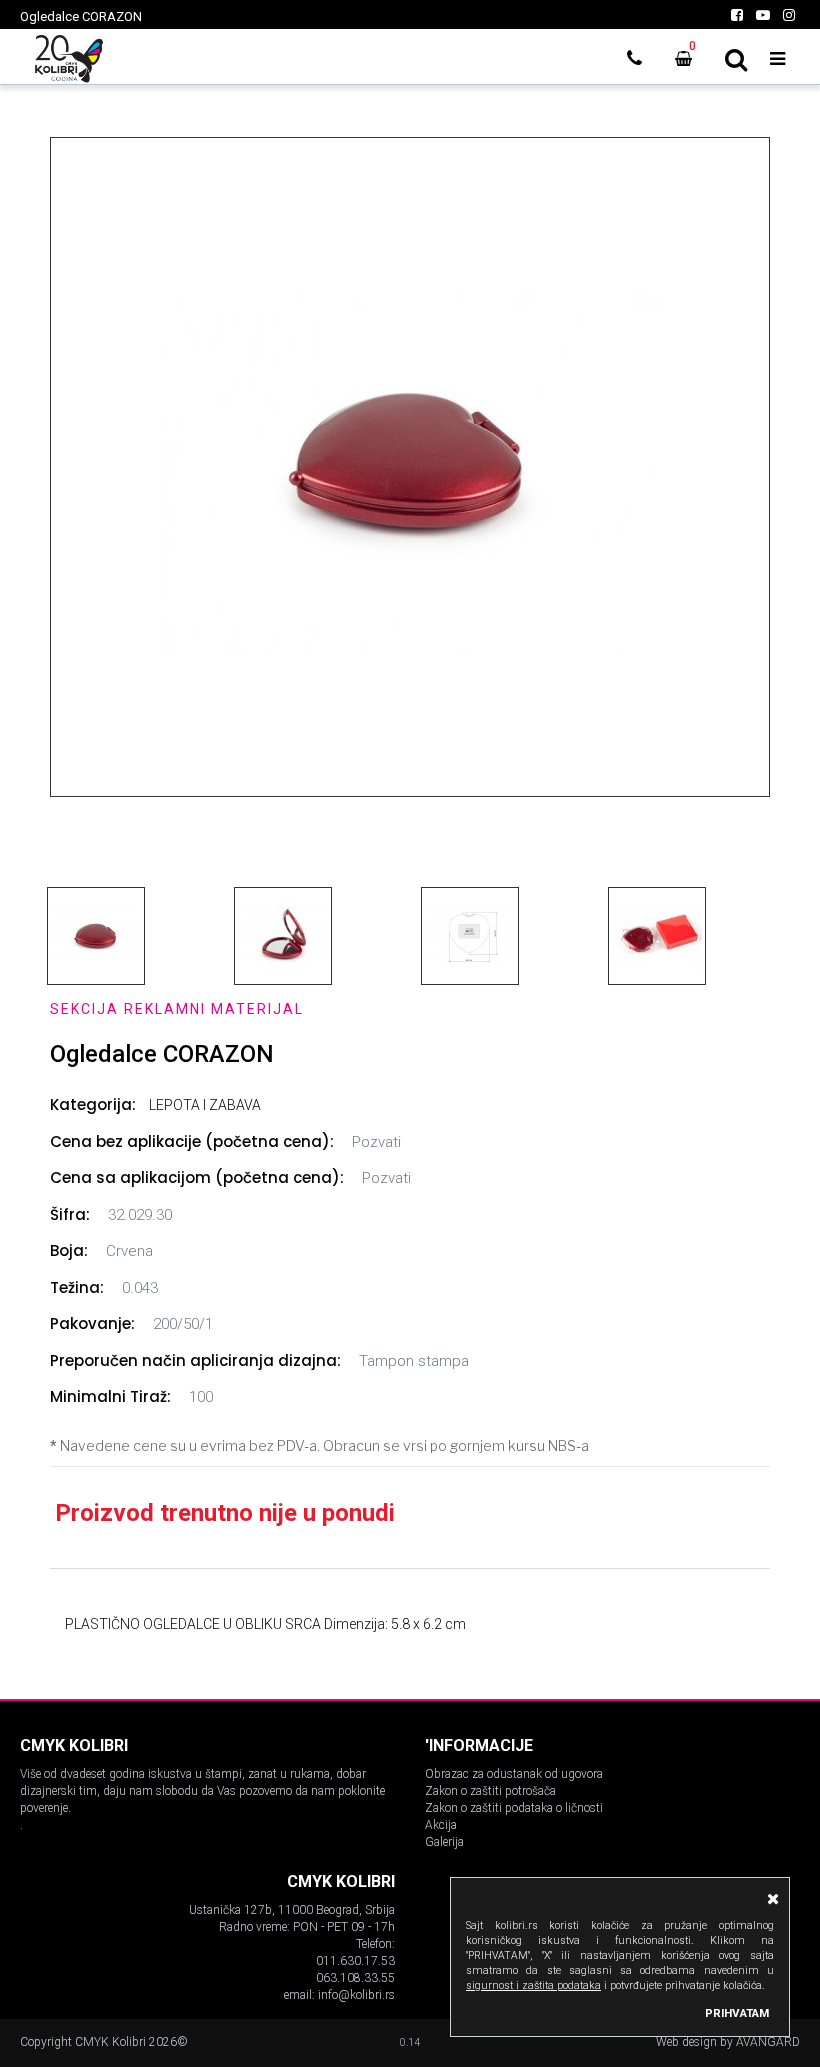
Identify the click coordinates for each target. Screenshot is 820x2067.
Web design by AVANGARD (728, 2042)
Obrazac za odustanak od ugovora (514, 1774)
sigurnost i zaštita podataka (533, 1985)
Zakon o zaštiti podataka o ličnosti (514, 1808)
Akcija (441, 1825)
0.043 (140, 1288)
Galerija (444, 1842)
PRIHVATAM (737, 2013)
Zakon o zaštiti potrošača (490, 1791)
